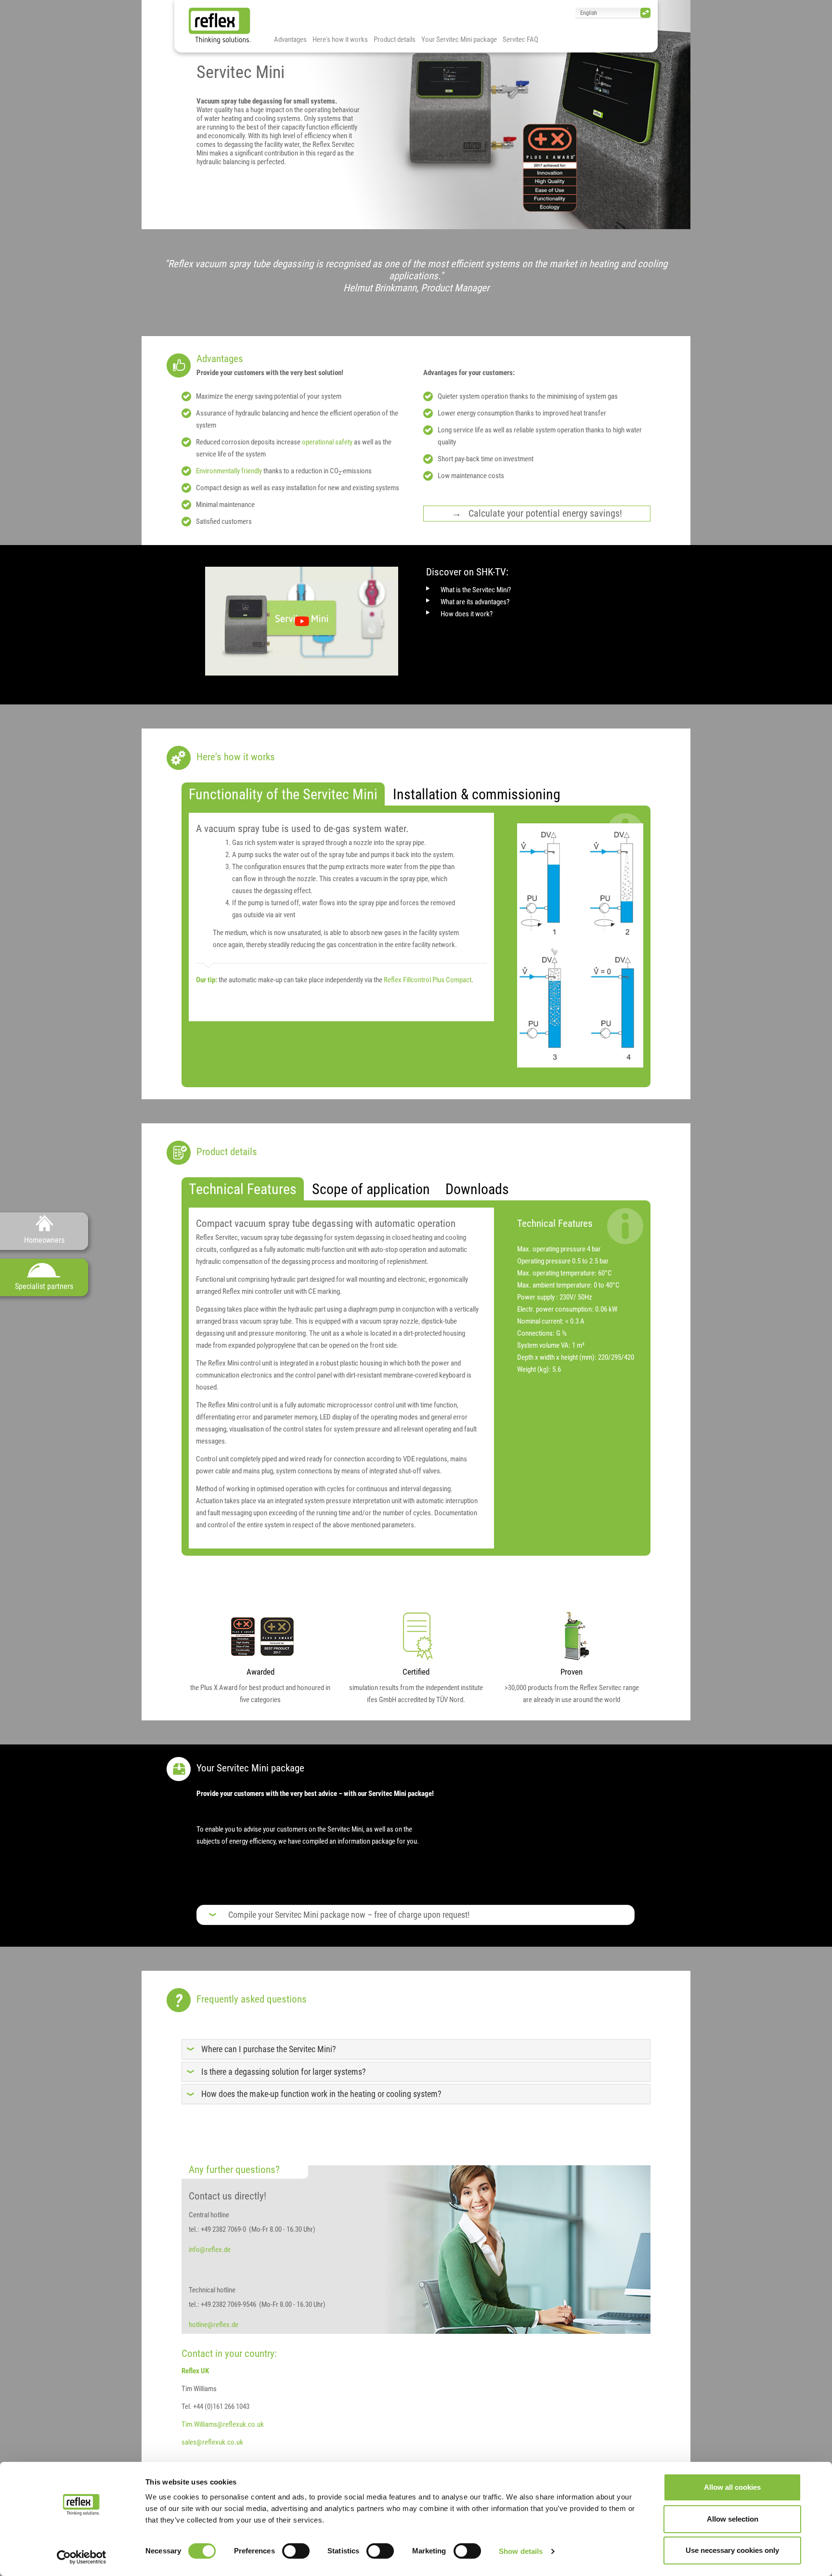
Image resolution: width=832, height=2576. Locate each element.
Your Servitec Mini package (459, 39)
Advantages (290, 39)
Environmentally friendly (230, 471)
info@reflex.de (210, 2250)
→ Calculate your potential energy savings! (537, 514)
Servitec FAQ (520, 39)
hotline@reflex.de (214, 2325)
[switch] (296, 2551)
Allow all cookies (732, 2487)
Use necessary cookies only (732, 2550)
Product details (395, 39)
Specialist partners (44, 1286)
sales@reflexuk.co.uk (212, 2442)
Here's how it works (340, 39)
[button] (349, 1915)
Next (705, 115)
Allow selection (733, 2519)
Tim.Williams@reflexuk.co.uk (223, 2424)
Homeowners (44, 1240)
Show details (521, 2551)
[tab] (283, 794)
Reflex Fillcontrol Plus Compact (428, 980)
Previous (127, 115)
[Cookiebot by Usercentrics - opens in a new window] (82, 2557)
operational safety (327, 442)
